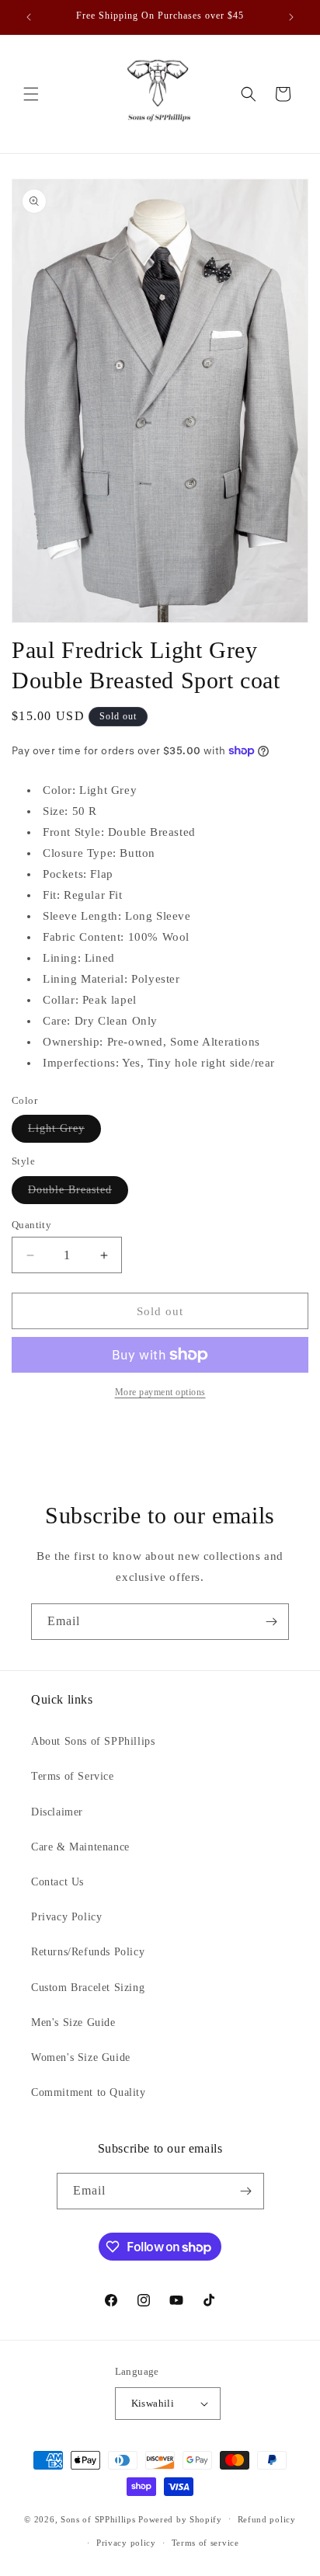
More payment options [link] (160, 1392)
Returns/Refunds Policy (88, 1952)
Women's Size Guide (81, 2057)
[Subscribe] (271, 1622)
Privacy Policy (66, 1917)
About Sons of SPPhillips (93, 1741)
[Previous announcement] (29, 17)
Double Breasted (78, 1194)
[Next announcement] (291, 17)
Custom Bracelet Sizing (88, 1988)
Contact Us (57, 1882)
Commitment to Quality (89, 2092)
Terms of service (205, 2543)
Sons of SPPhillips (98, 2519)
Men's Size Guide (73, 2023)
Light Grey (64, 1132)
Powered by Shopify (180, 2519)
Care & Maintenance (80, 1847)
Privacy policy (126, 2543)
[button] (31, 94)
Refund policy (267, 2519)
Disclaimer (57, 1812)
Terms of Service (73, 1776)
